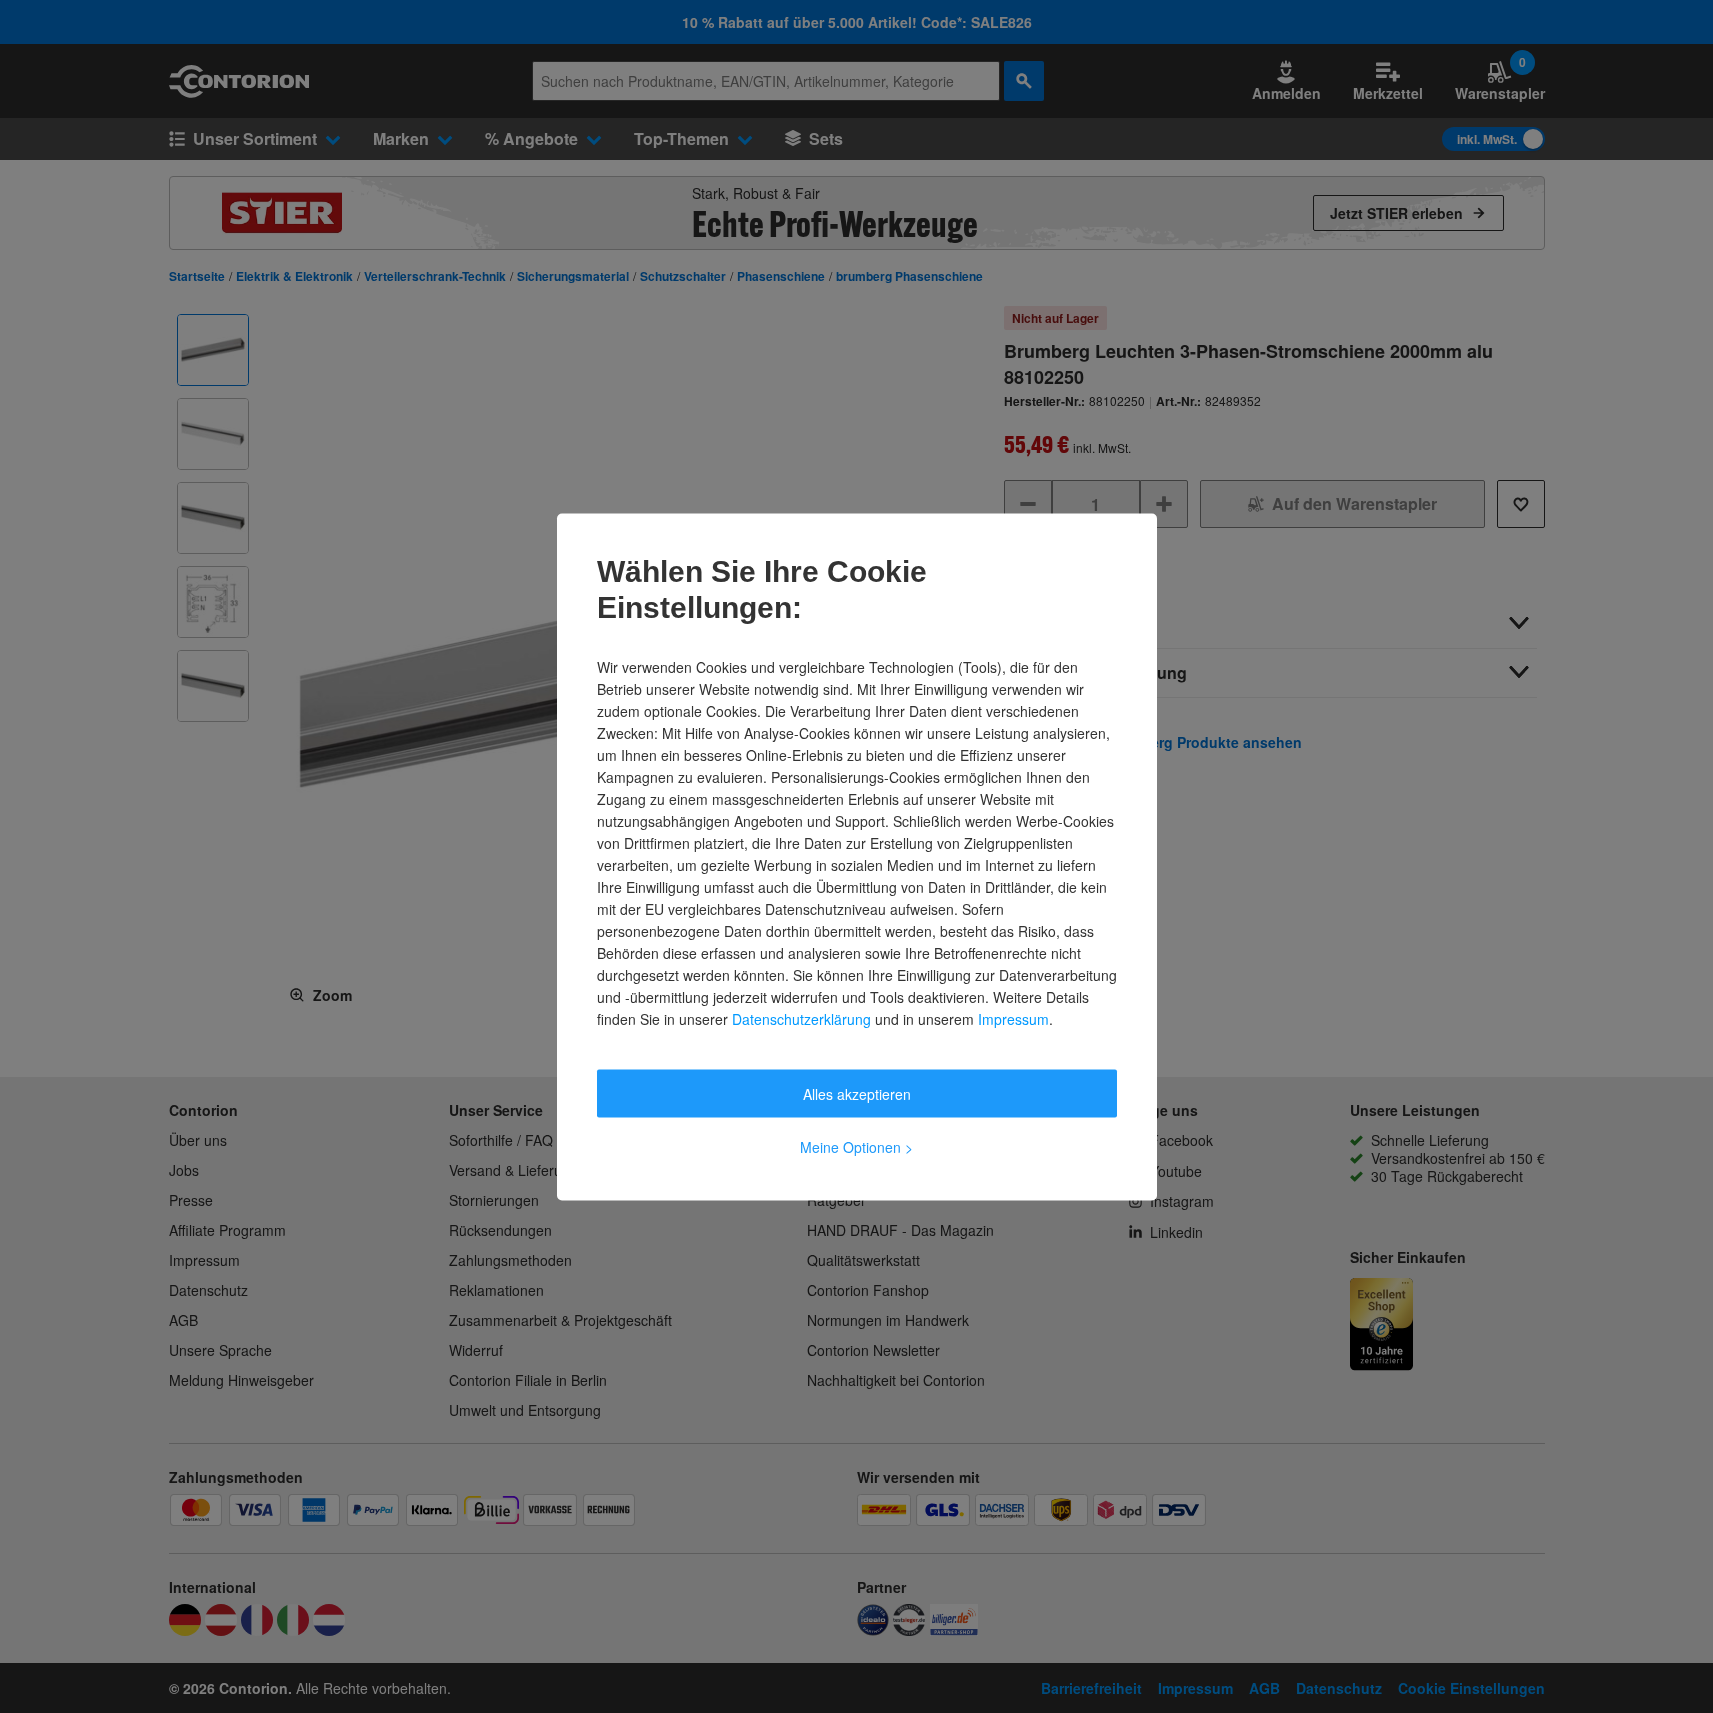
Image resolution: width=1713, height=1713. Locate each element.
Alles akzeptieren (857, 1093)
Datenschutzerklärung (801, 1018)
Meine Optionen (856, 1146)
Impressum (1013, 1018)
